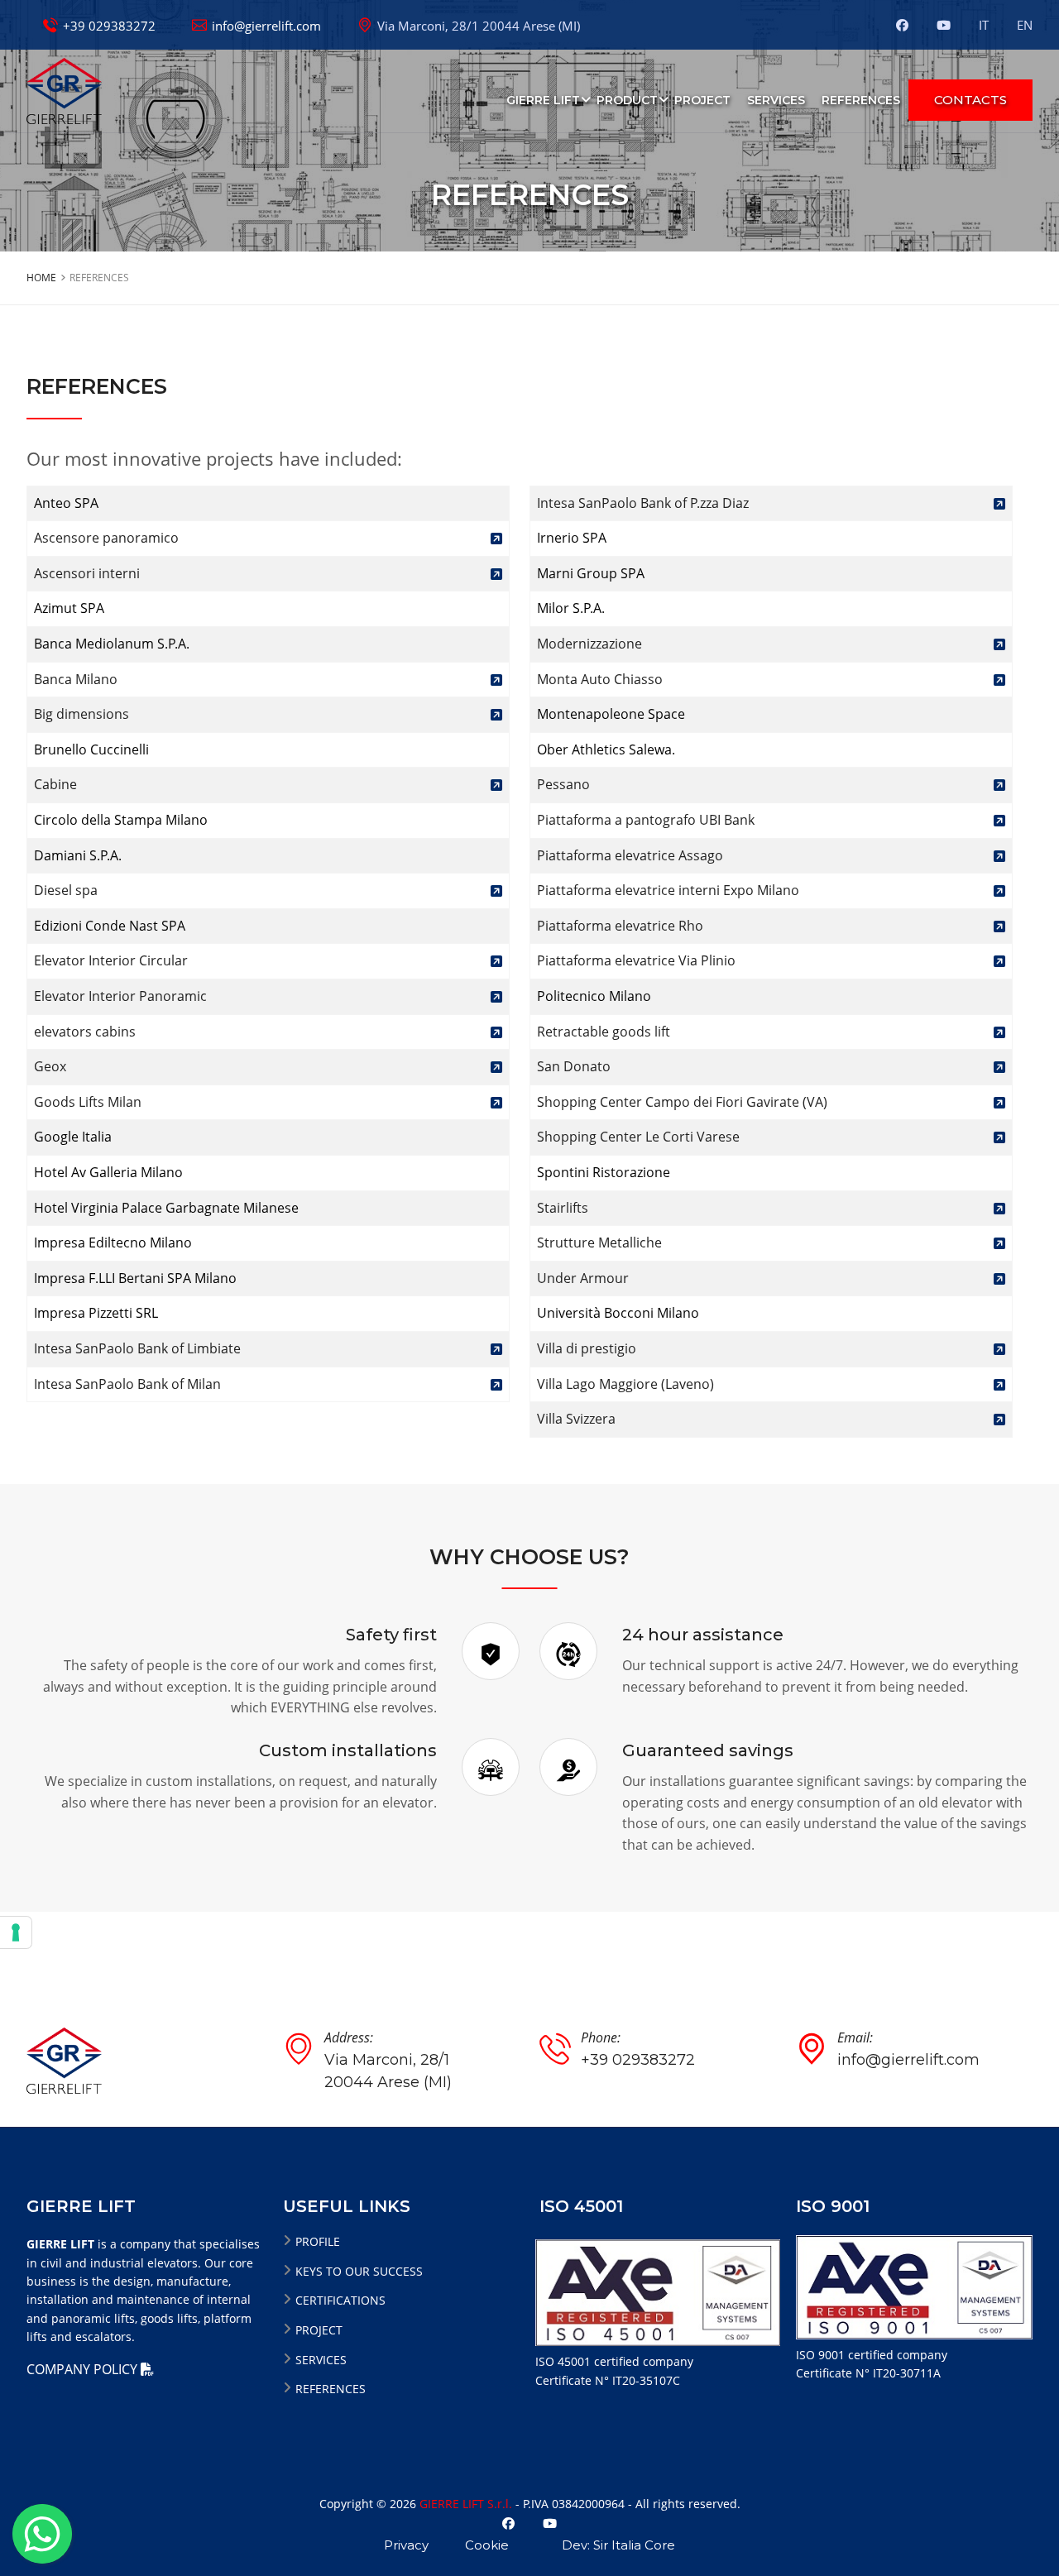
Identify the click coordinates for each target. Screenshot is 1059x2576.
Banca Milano (76, 679)
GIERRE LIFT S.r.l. (466, 2504)
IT (985, 25)
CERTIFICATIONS (340, 2300)
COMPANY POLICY (84, 2369)
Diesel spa (66, 890)
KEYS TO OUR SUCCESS (359, 2271)
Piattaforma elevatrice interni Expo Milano (668, 890)
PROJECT (702, 100)
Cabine (55, 784)
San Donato (574, 1066)
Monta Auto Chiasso (600, 679)
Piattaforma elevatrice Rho (620, 926)
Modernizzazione (589, 644)
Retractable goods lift (604, 1032)
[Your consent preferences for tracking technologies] (16, 1932)
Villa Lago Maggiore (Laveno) (625, 1384)
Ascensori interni (87, 573)
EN (1025, 25)
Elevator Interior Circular (111, 960)
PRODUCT (627, 100)
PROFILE (318, 2241)
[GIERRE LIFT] (64, 89)
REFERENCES (861, 100)
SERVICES (776, 100)
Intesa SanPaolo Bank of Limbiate (137, 1348)
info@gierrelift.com (266, 26)
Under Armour (583, 1278)
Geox (50, 1066)
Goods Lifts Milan (88, 1102)
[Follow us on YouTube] (944, 25)
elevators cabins (85, 1032)
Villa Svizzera (576, 1419)
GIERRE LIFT (543, 100)
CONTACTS (970, 100)
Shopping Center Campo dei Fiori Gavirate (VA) (682, 1102)
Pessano (563, 784)
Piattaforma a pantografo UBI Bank (646, 820)
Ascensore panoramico (106, 538)
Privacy (406, 2545)
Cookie (487, 2545)
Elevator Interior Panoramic (120, 996)
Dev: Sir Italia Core (618, 2545)
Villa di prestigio (587, 1348)
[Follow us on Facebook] (910, 25)
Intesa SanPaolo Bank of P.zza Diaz (643, 503)
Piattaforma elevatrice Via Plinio (636, 960)
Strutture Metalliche (599, 1243)
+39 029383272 (109, 26)
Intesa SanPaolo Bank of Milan (127, 1384)
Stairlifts (563, 1208)
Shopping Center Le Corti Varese (638, 1137)
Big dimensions (81, 714)
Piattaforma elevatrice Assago (630, 855)
